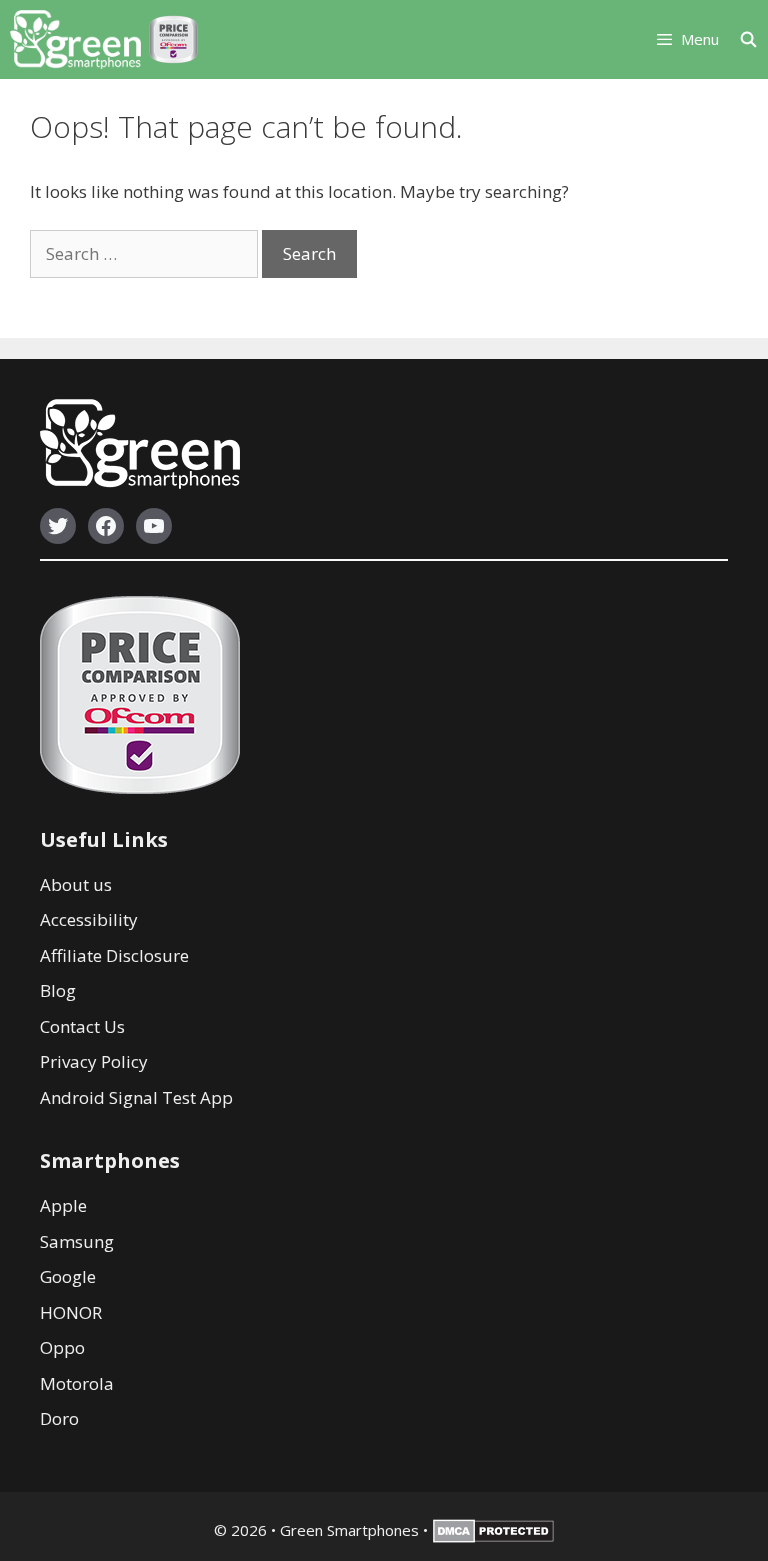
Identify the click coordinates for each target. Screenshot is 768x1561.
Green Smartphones (349, 1530)
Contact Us (82, 1026)
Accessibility (89, 919)
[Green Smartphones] (75, 39)
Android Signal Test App (136, 1097)
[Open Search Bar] (753, 39)
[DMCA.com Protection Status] (493, 1537)
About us (76, 884)
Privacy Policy (94, 1061)
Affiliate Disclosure (114, 955)
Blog (58, 990)
